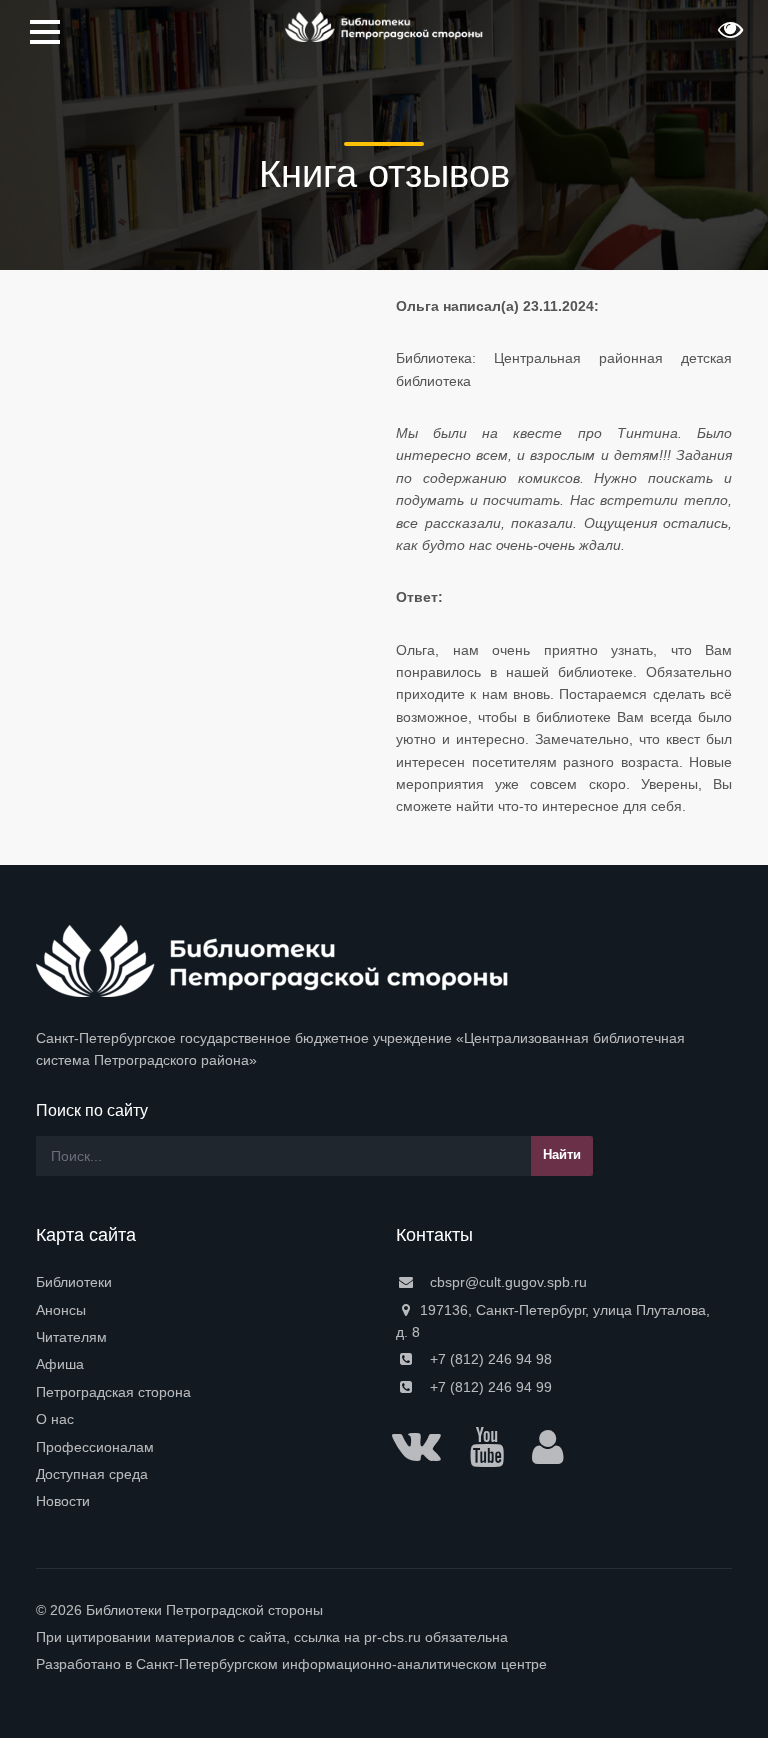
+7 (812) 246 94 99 (489, 1387)
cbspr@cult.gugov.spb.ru (506, 1282)
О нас (55, 1419)
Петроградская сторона (113, 1392)
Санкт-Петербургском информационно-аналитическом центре (341, 1664)
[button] (728, 36)
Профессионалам (95, 1447)
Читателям (71, 1337)
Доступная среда (92, 1474)
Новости (63, 1501)
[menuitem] (204, 1282)
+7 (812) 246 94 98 (489, 1359)
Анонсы (61, 1310)
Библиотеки (74, 1282)
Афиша (60, 1364)
